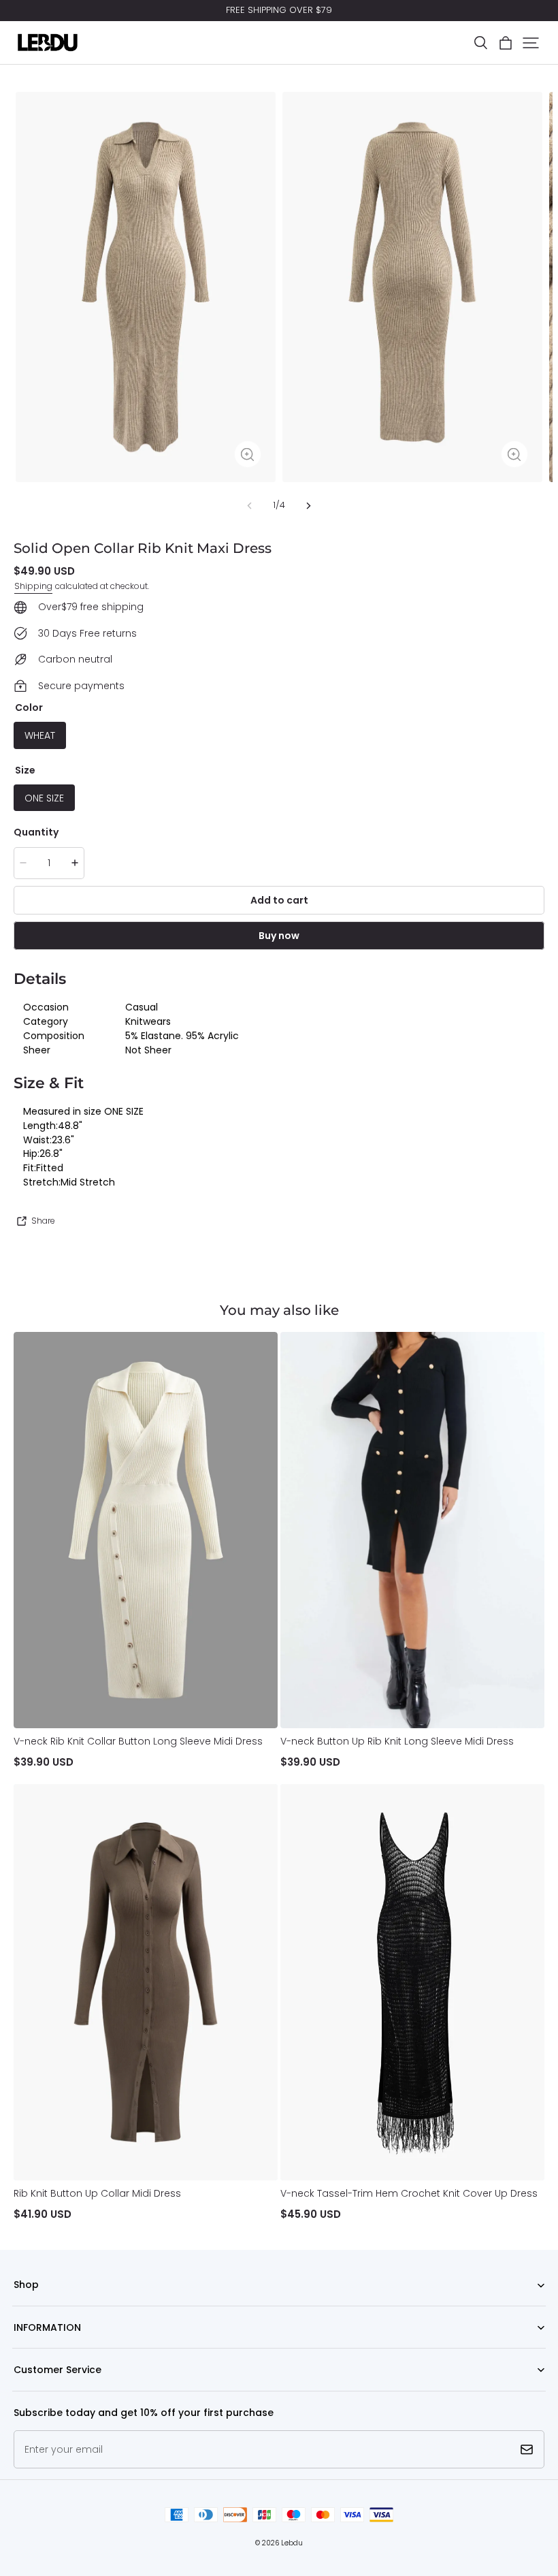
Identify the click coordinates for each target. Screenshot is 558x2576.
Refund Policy (41, 2348)
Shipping (33, 586)
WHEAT (40, 735)
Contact (30, 2391)
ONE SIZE (44, 798)
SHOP (24, 2306)
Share (43, 1221)
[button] (480, 43)
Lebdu (292, 2543)
